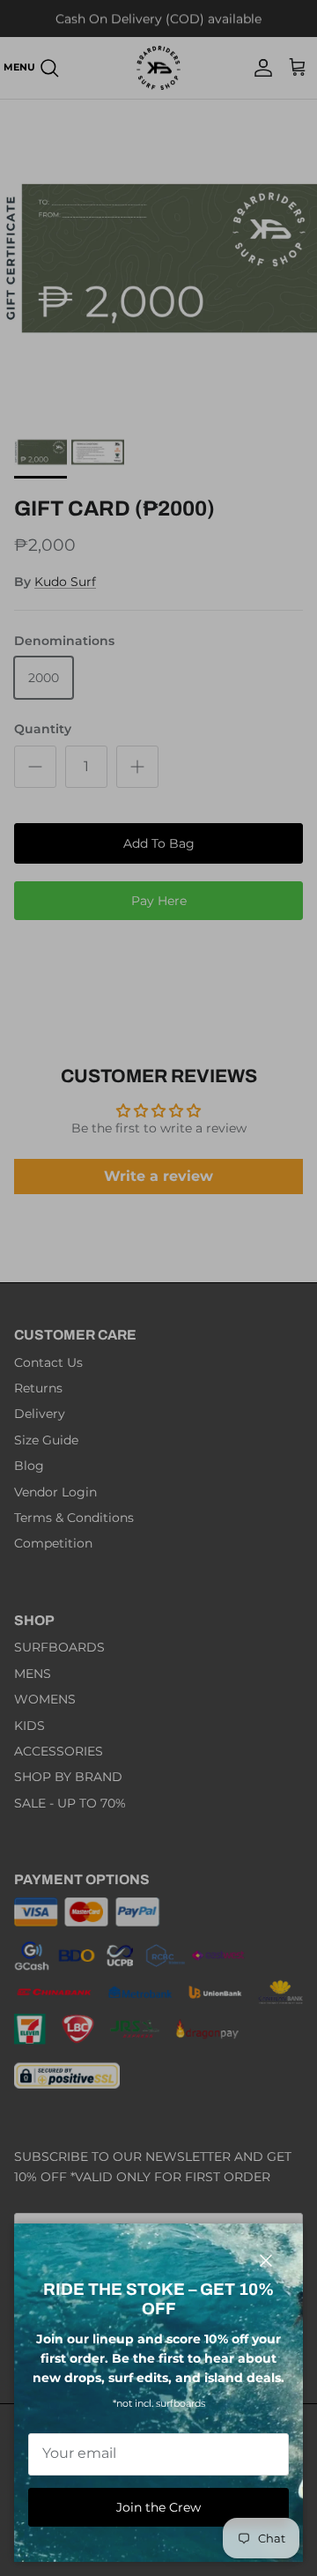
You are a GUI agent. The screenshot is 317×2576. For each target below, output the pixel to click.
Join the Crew (158, 2507)
